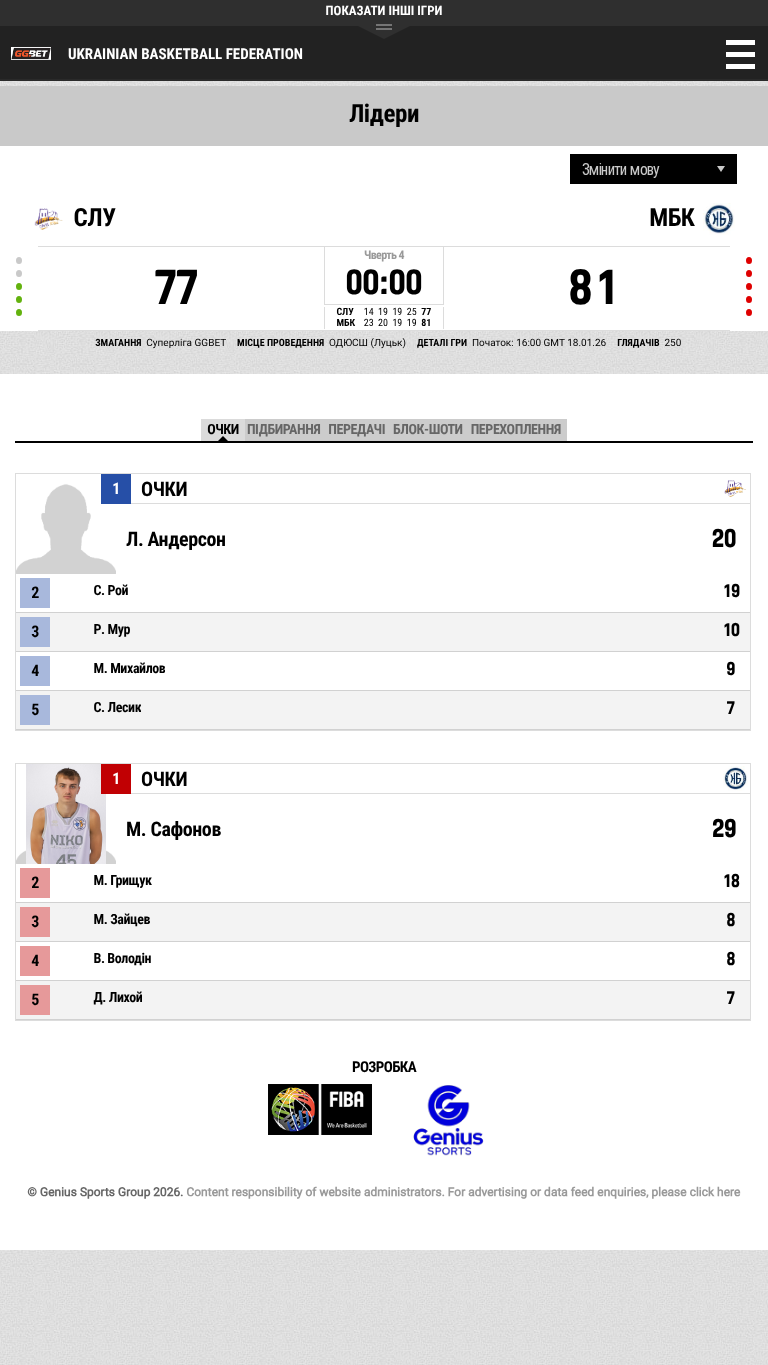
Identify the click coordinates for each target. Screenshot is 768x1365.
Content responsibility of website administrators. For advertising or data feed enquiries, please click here (463, 1192)
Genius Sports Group (448, 1120)
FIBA (320, 1120)
